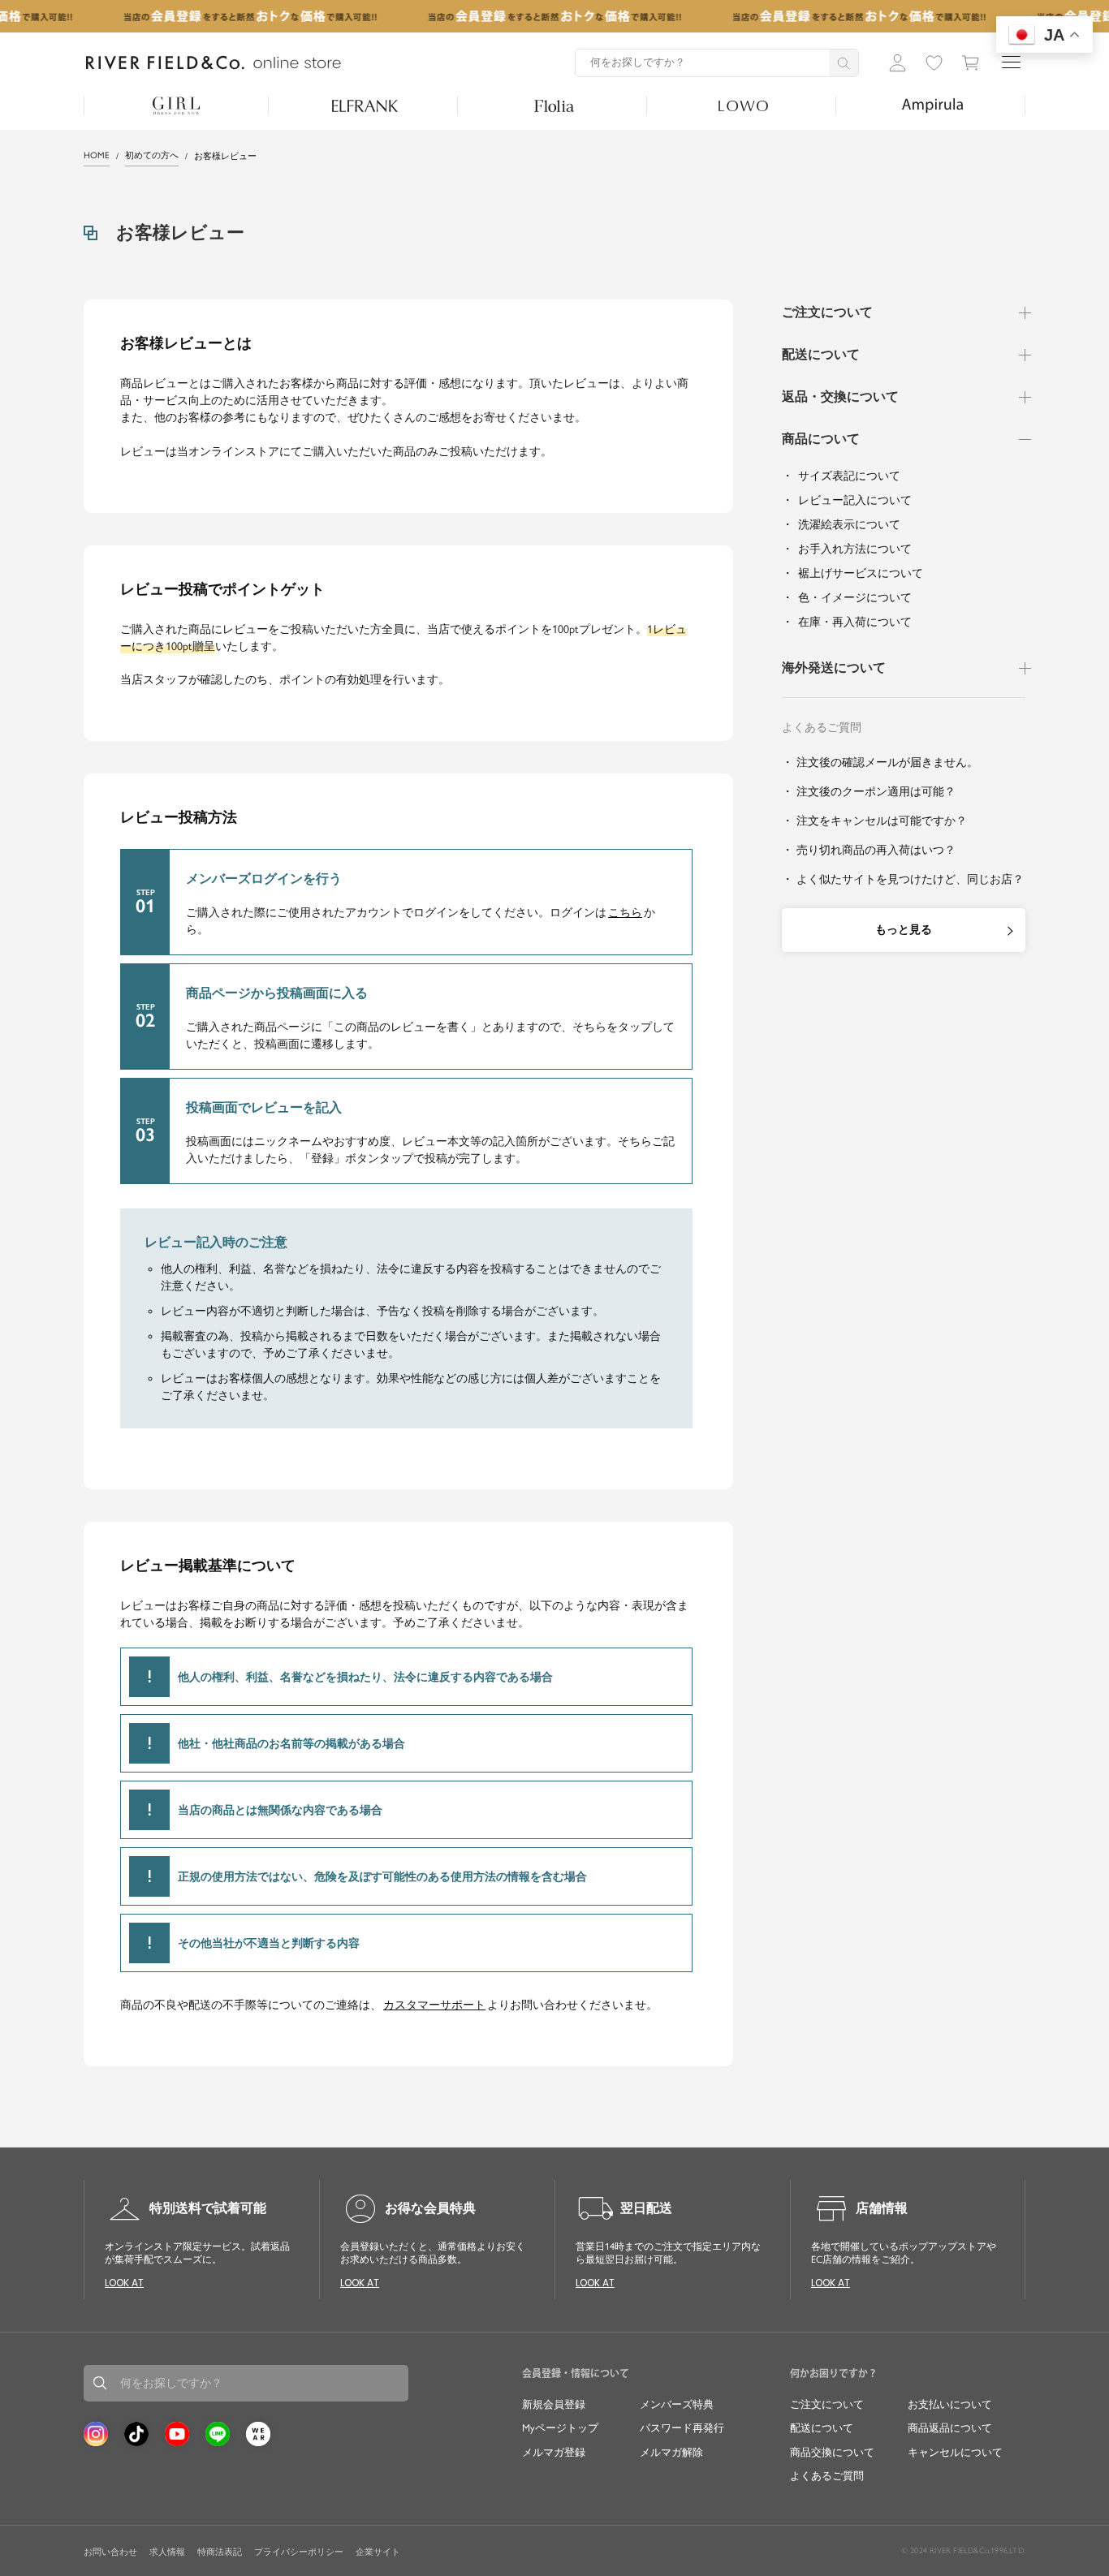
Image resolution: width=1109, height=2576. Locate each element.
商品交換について (832, 2452)
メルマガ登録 (554, 2452)
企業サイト (378, 2552)
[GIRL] (176, 106)
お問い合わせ (110, 2552)
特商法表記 (220, 2552)
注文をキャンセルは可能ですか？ (882, 821)
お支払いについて (950, 2404)
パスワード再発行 (682, 2428)
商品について (821, 439)
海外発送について (834, 668)
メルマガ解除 (671, 2452)
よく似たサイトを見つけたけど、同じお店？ (910, 879)
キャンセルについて (955, 2452)
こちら (625, 913)
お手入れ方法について (855, 549)
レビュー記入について (855, 500)
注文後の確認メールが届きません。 (887, 762)
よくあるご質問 (827, 2476)
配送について (821, 354)
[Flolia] (554, 106)
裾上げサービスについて (861, 573)
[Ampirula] (932, 106)
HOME (97, 155)
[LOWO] (743, 106)
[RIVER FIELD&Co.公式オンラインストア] (214, 63)
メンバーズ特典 (677, 2404)
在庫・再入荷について (855, 622)
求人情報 (167, 2552)
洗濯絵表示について (849, 525)
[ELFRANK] (365, 106)
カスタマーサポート (434, 2005)
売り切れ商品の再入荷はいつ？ (876, 850)
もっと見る (904, 930)
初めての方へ (152, 155)
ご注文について (827, 312)
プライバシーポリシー (299, 2552)
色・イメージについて (855, 598)
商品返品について (950, 2428)
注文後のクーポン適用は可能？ (876, 792)
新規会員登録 (554, 2404)
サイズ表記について (849, 476)
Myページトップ (560, 2428)
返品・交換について (840, 396)
